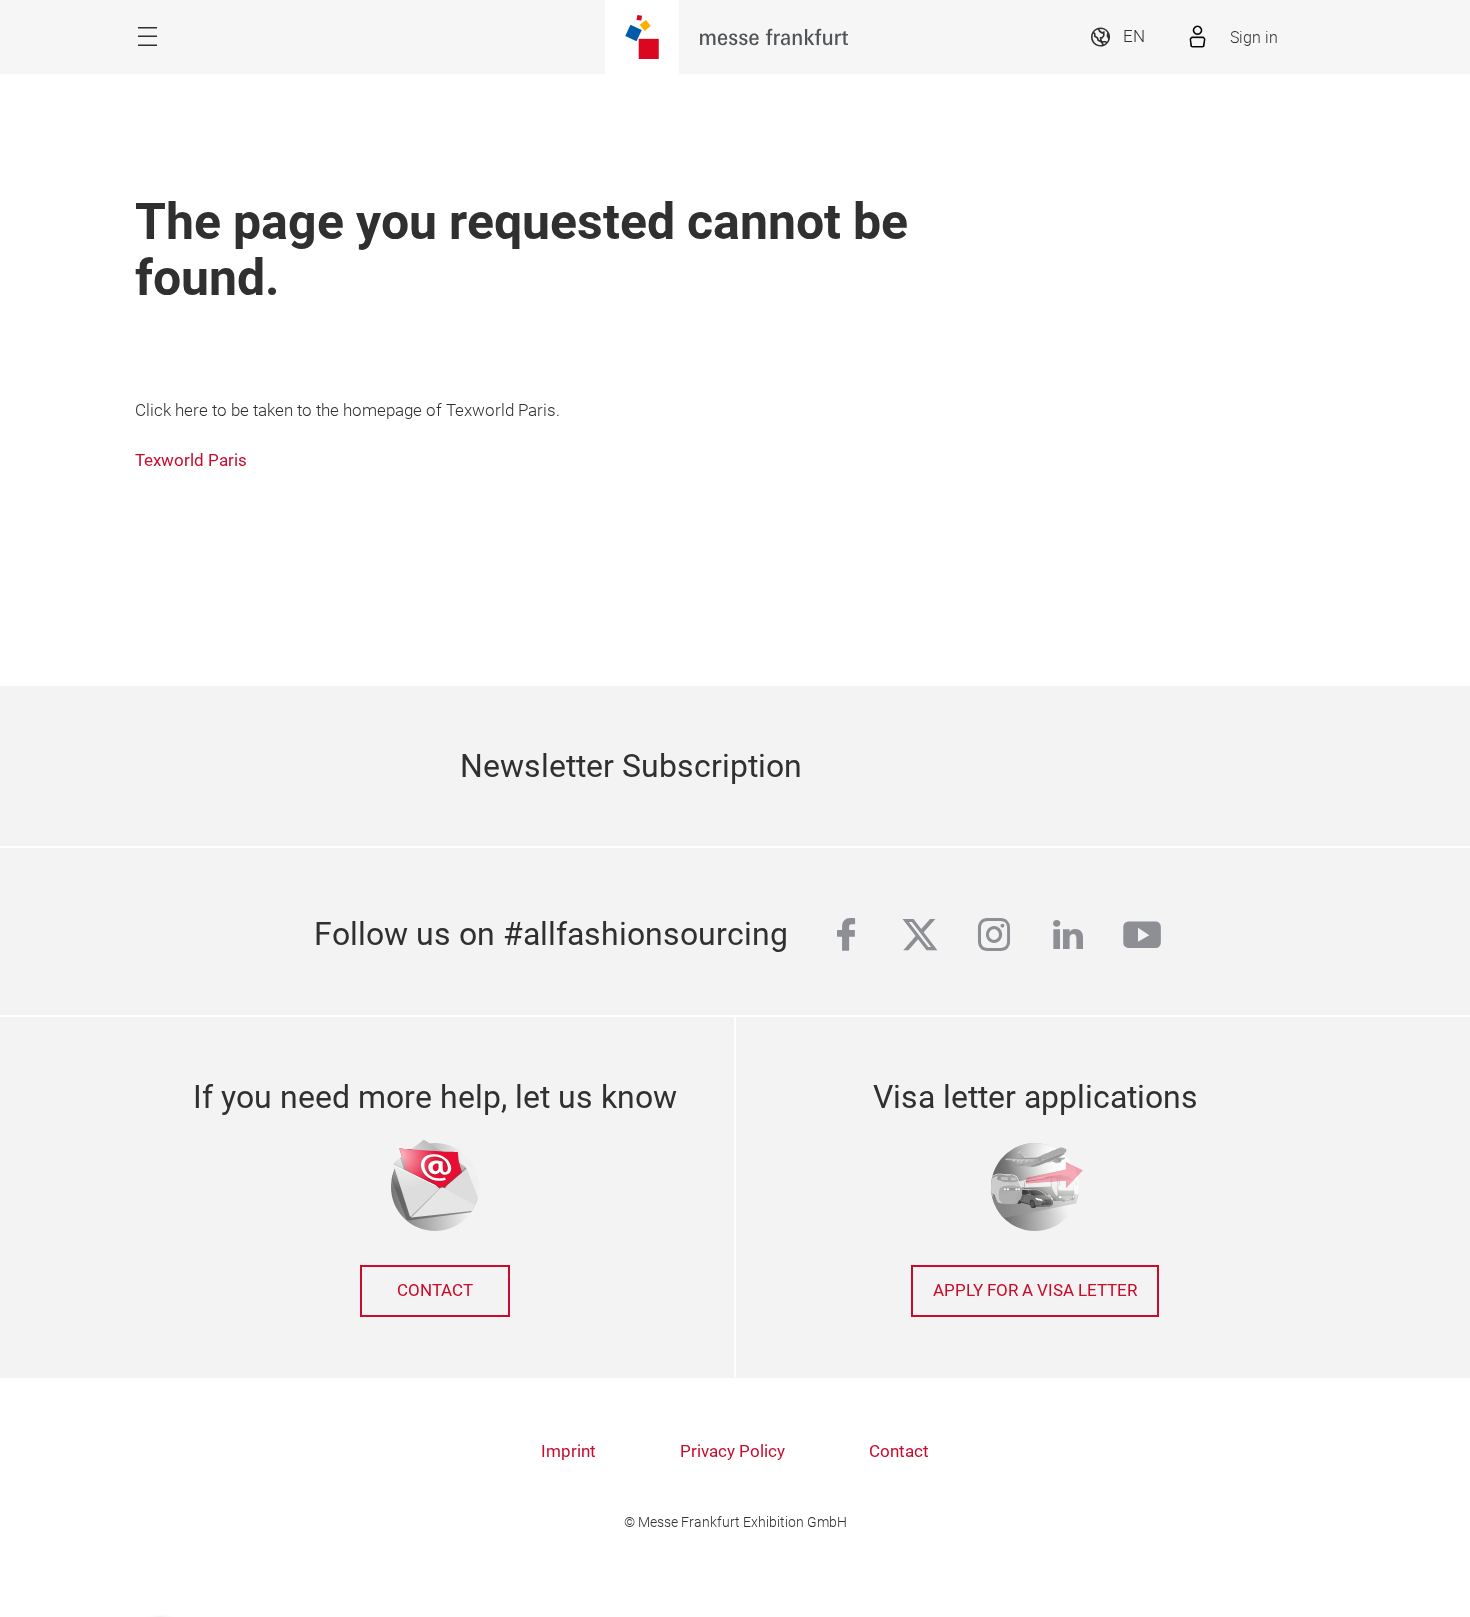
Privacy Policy (732, 1451)
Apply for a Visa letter (1035, 1290)
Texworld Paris (191, 460)
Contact (435, 1290)
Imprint (568, 1451)
